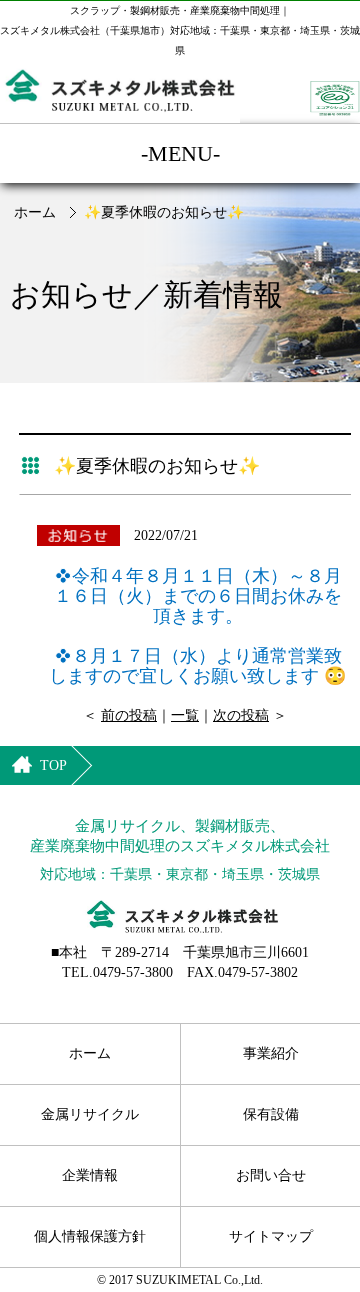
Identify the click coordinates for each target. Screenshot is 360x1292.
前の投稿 (129, 715)
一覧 (185, 715)
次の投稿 (241, 715)
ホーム (35, 212)
